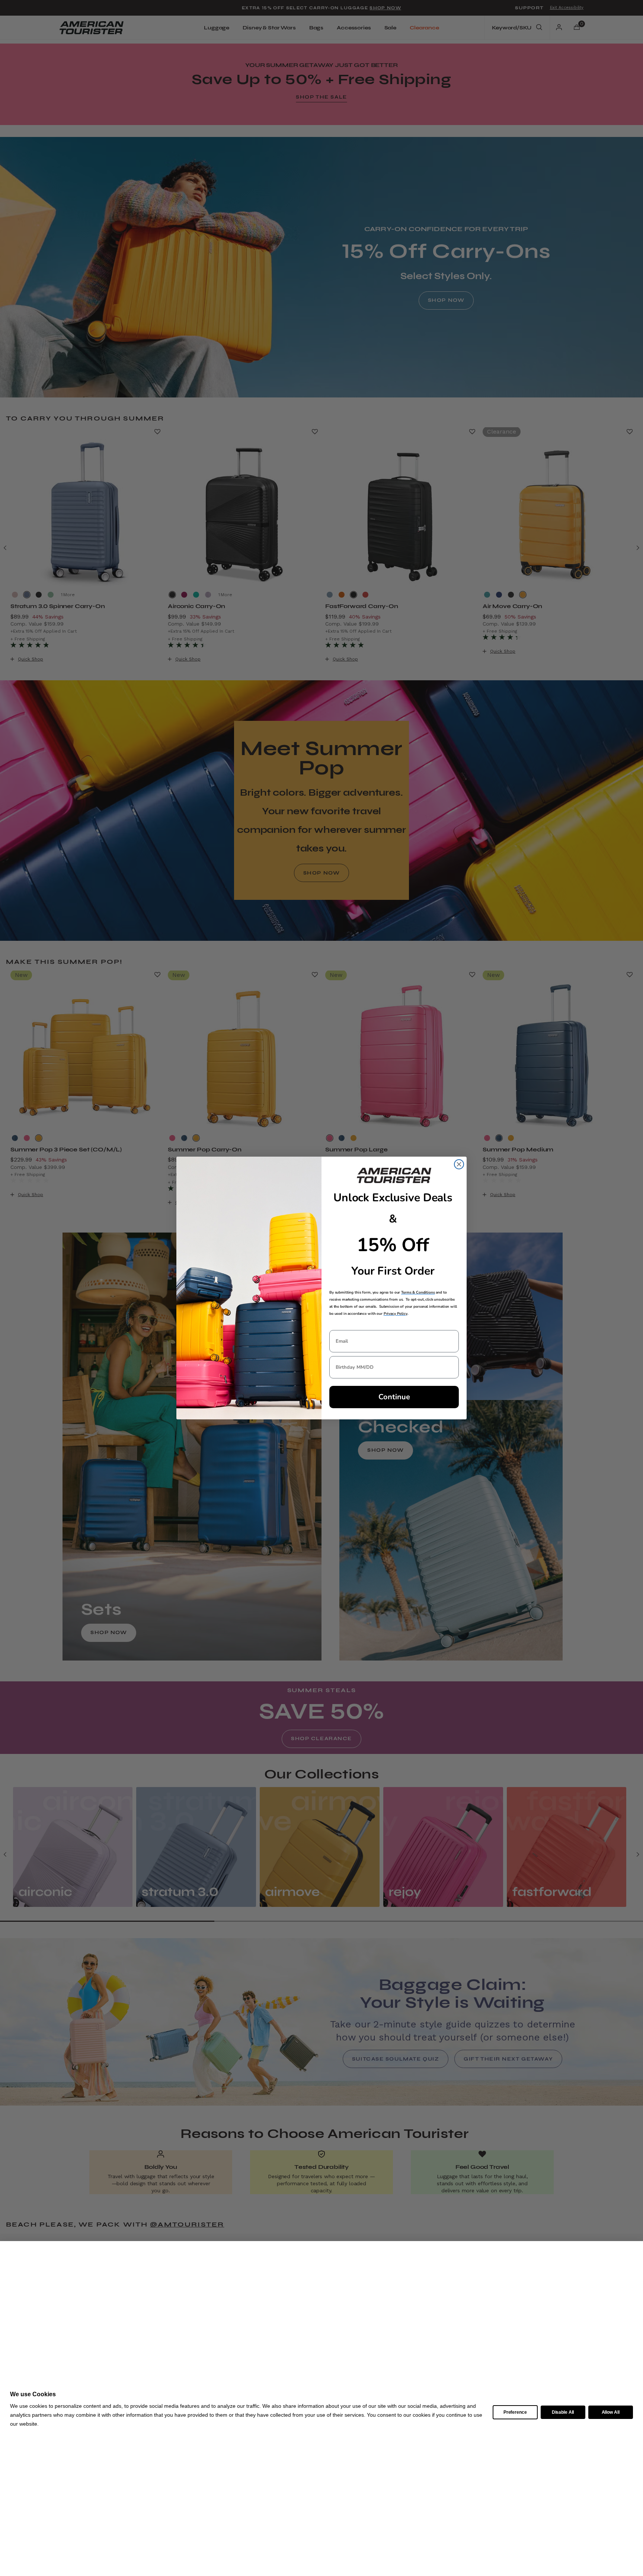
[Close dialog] (459, 1164)
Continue (394, 1397)
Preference (515, 2412)
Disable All (563, 2412)
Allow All (611, 2412)
